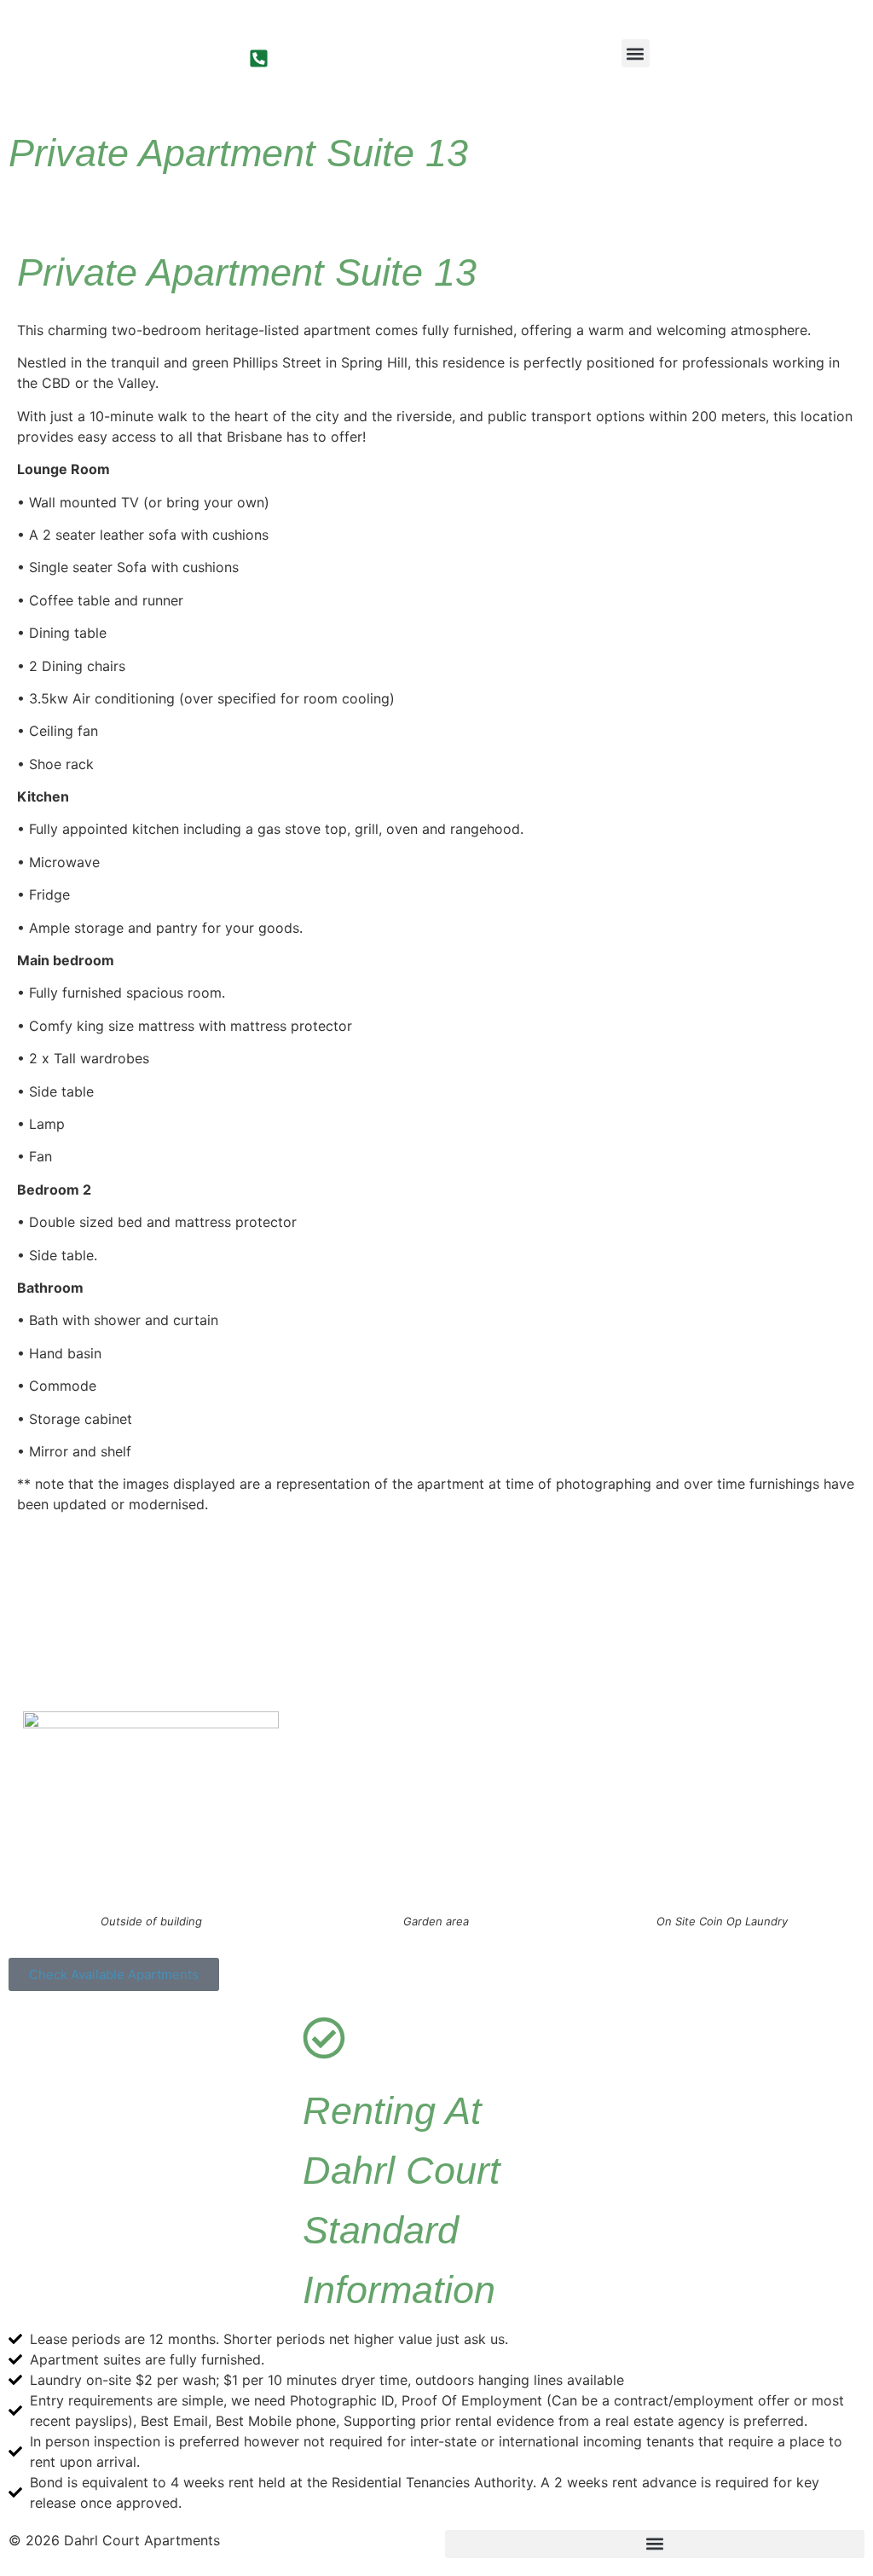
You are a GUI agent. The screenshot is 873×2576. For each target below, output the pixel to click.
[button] (636, 53)
